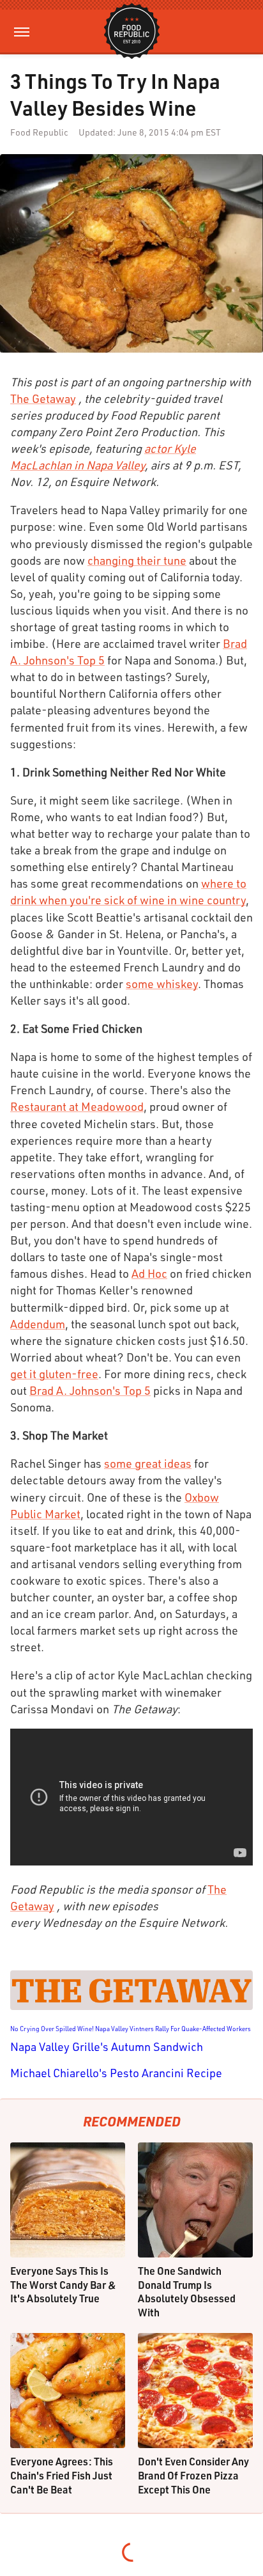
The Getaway (43, 398)
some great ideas (148, 1463)
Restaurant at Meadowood (77, 1106)
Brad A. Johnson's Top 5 (90, 1390)
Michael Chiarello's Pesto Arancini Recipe (116, 2073)
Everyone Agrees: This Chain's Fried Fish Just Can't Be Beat (62, 2475)
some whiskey (162, 984)
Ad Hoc (149, 1273)
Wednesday (72, 1922)
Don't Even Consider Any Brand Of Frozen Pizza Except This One (193, 2475)
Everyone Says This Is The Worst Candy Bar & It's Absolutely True (63, 2284)
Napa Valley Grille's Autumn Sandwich (107, 2046)
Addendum (38, 1324)
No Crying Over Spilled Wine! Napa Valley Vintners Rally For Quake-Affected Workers (131, 2029)
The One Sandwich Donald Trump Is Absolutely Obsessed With (187, 2291)
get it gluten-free (54, 1374)
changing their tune (137, 560)
